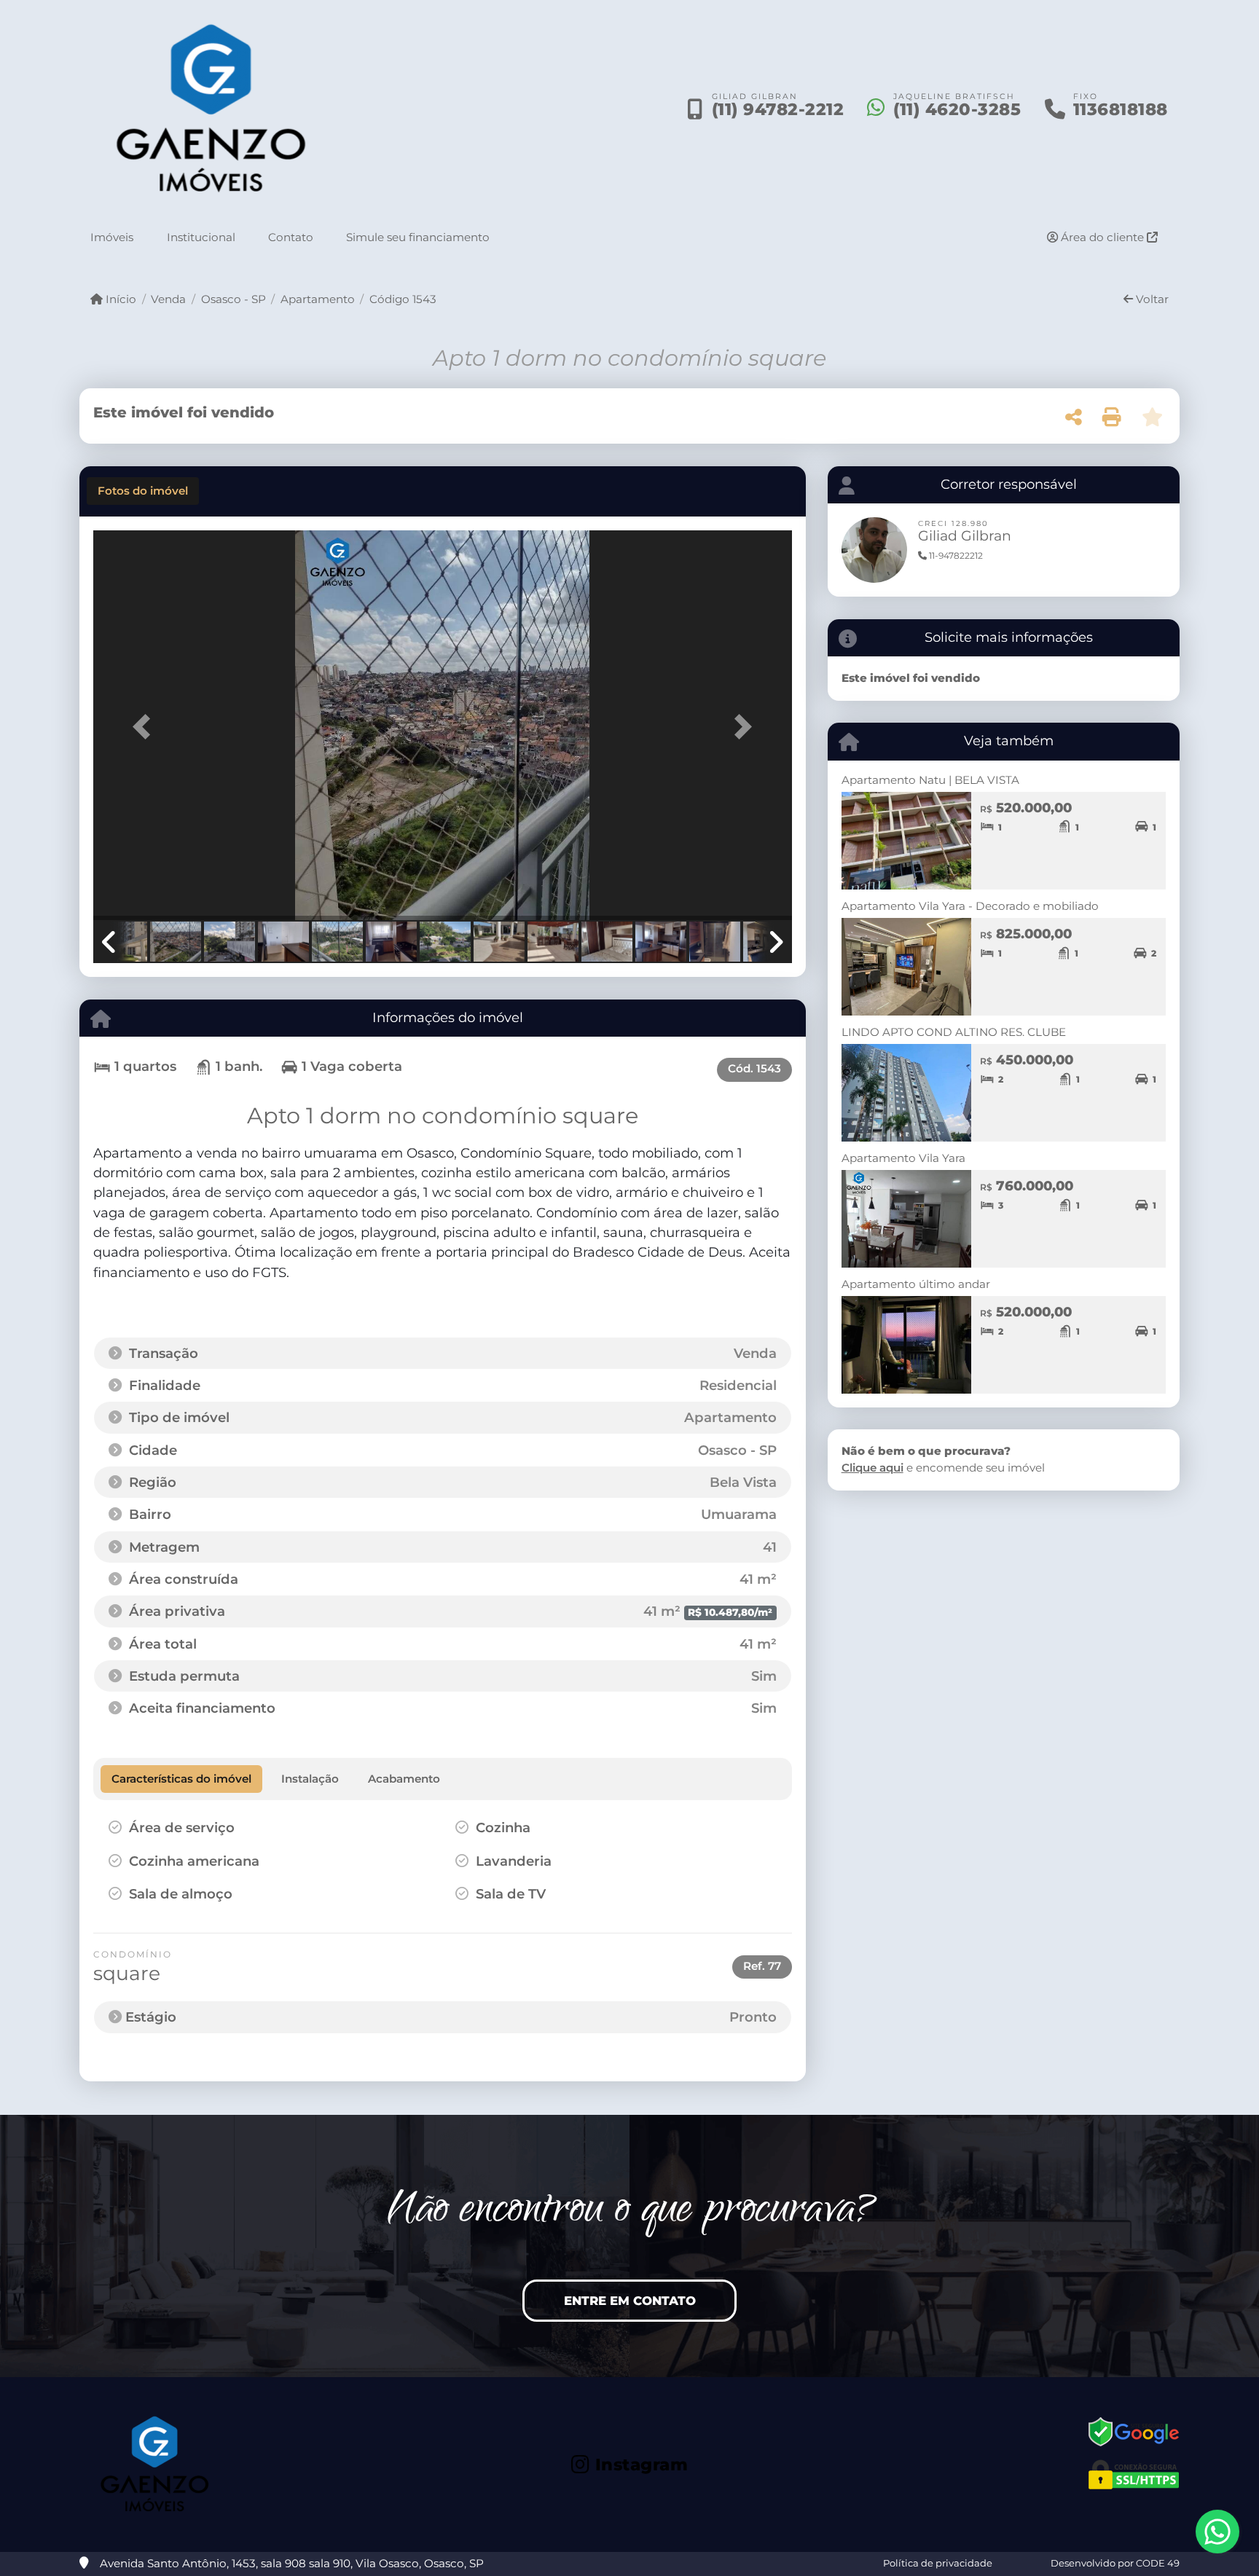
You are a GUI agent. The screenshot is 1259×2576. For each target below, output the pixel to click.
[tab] (143, 491)
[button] (146, 727)
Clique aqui (872, 1468)
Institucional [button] (201, 237)
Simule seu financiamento (418, 237)
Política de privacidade (938, 2563)
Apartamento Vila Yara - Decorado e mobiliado (970, 906)
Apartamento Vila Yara (903, 1158)
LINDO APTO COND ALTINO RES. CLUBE (954, 1032)
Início (119, 299)
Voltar (1151, 299)
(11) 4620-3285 (957, 109)
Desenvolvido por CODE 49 (1115, 2563)
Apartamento (318, 299)
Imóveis (112, 237)
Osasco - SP (233, 299)
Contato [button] (291, 237)
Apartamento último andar (916, 1284)
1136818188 (1121, 109)
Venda (168, 299)
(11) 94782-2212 (778, 109)
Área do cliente (1102, 237)
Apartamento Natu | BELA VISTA (930, 780)
